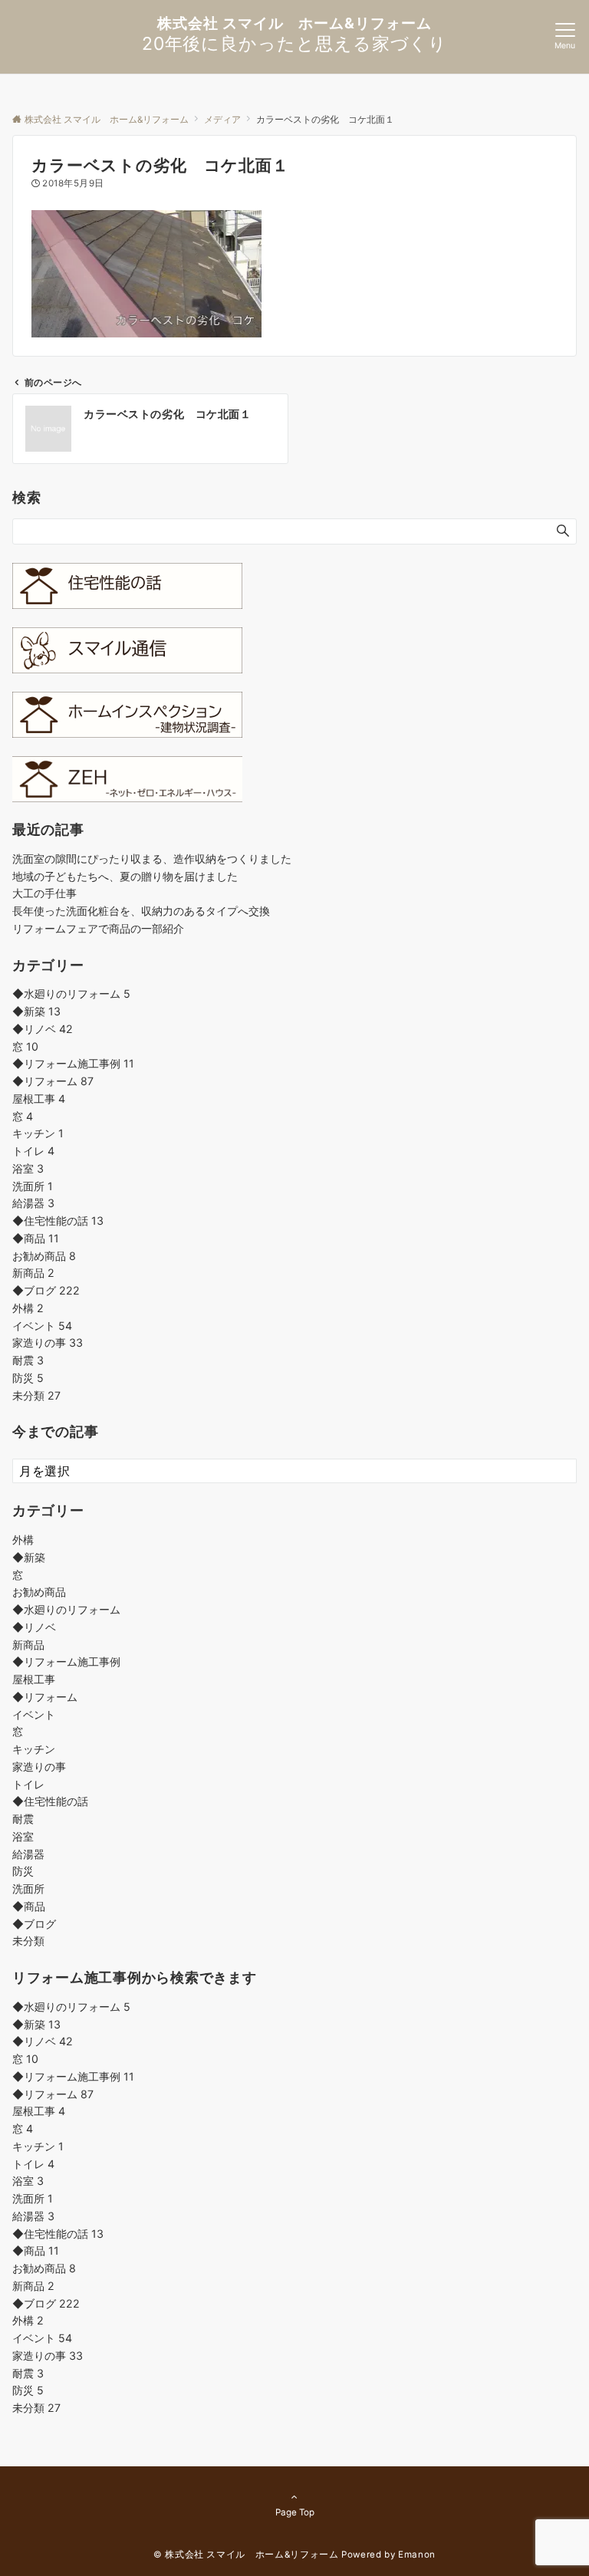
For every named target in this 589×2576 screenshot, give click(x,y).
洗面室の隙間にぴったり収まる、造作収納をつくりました (152, 859)
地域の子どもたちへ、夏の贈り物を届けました (125, 876)
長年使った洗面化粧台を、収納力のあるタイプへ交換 (141, 911)
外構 (28, 1308)
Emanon (417, 2555)
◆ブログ (46, 1290)
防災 (28, 1378)
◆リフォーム (53, 1081)
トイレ (33, 1151)
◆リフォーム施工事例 (73, 1063)
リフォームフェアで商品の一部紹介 (98, 928)
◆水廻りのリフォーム (71, 994)
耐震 (28, 1360)
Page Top (295, 2512)
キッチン (38, 1133)
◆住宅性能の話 (58, 1221)
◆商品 (36, 1238)
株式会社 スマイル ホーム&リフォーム (294, 23)
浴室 (28, 1168)
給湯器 (33, 1203)
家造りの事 (48, 1342)
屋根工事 (39, 1099)
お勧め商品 (44, 1256)
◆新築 (36, 1011)
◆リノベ (43, 1029)
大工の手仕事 (44, 893)
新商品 (33, 1273)
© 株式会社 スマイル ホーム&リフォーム (246, 2555)
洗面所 (33, 1186)
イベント (42, 1326)
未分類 (36, 1395)
